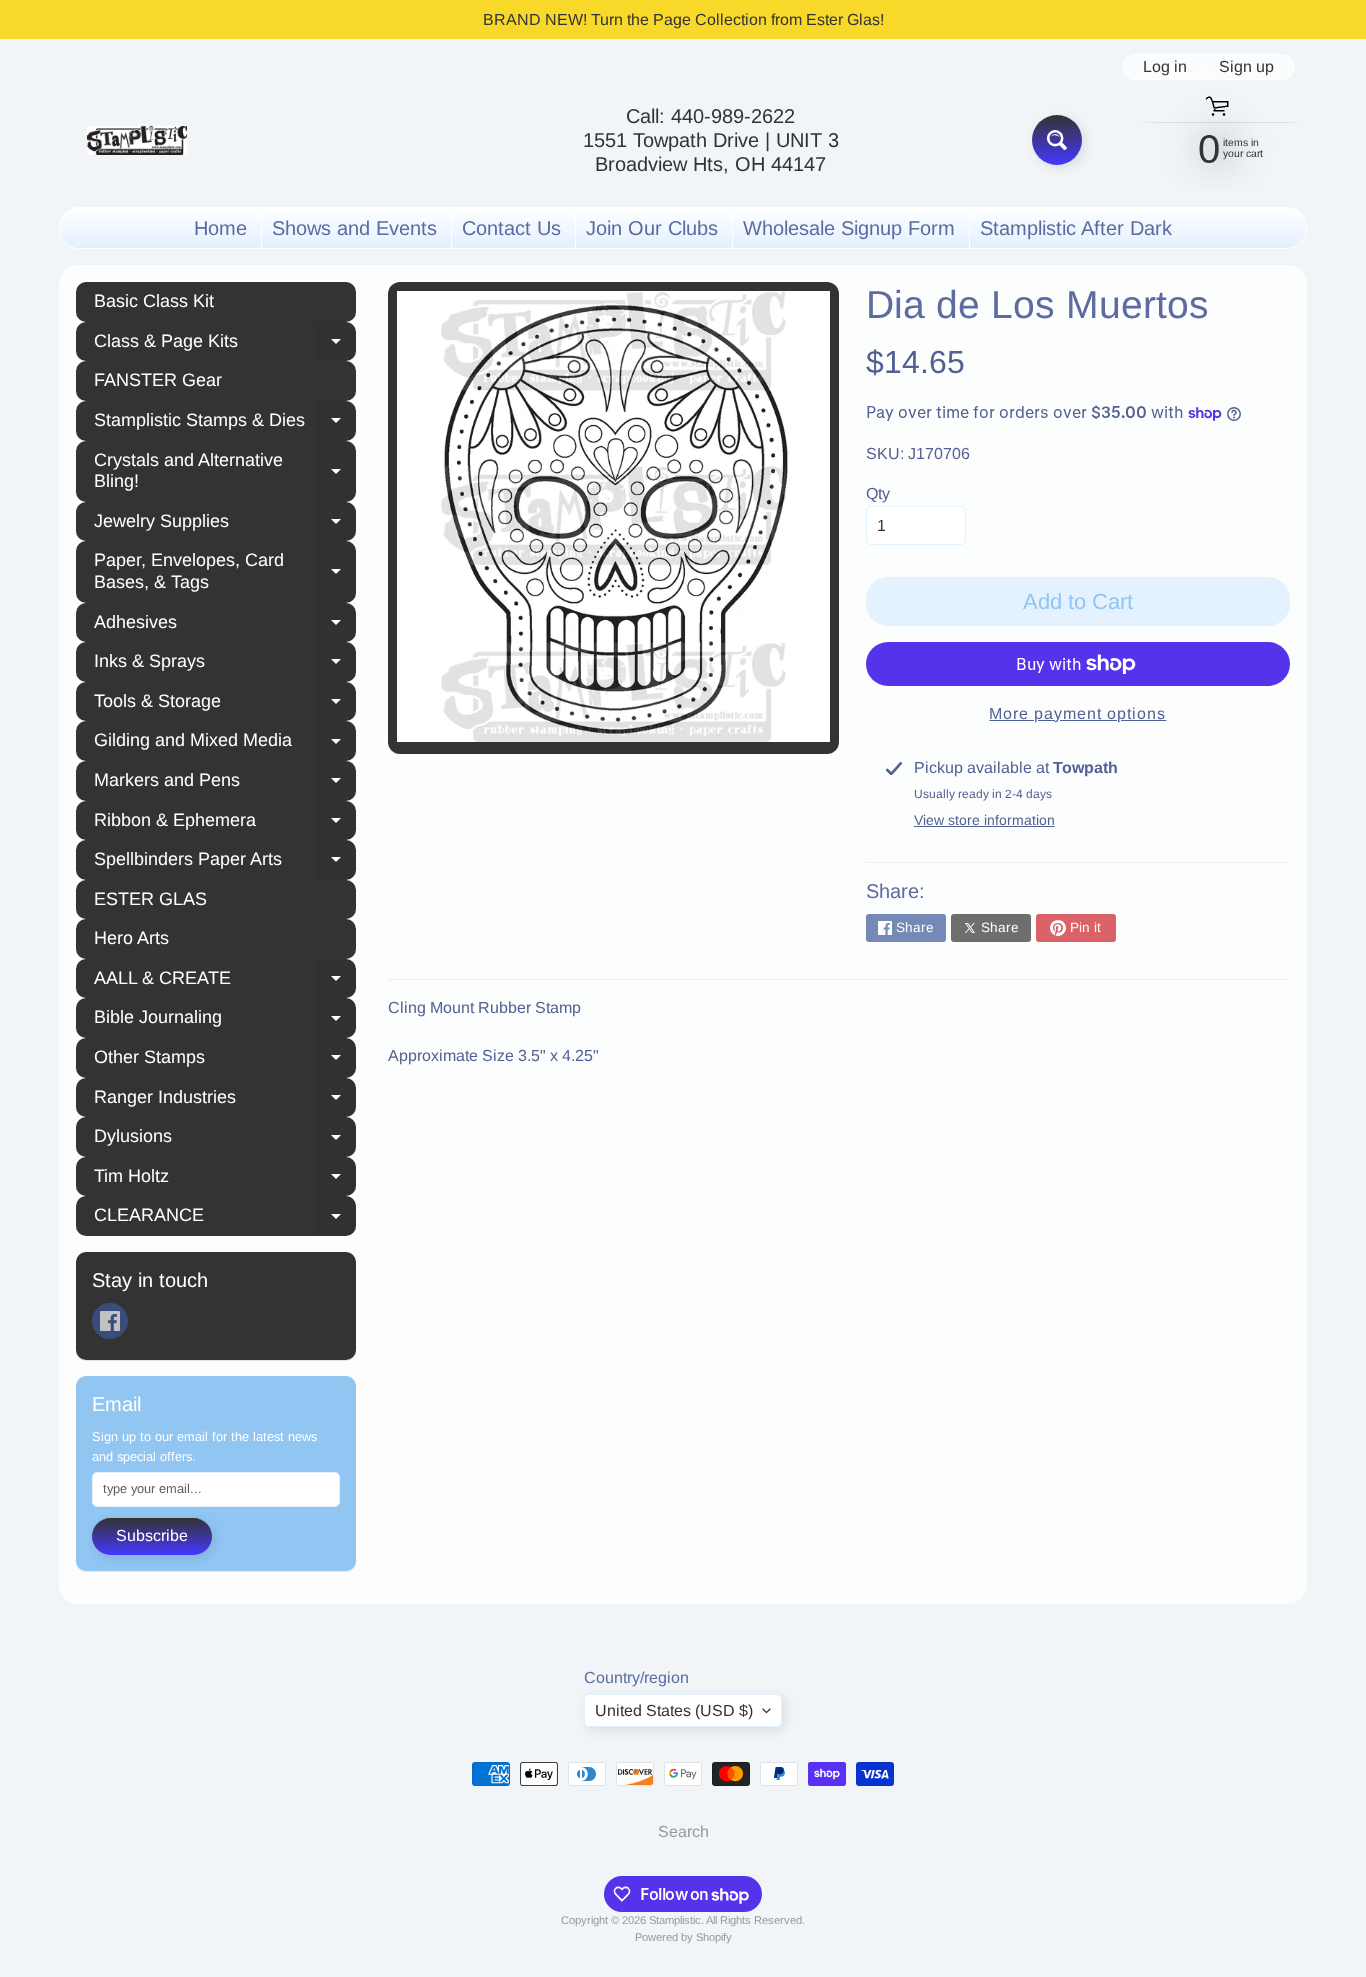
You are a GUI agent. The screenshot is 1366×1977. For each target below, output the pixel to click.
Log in (1165, 67)
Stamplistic (675, 1920)
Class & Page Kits (225, 344)
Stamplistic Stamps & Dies (225, 423)
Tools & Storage (225, 704)
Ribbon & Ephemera (225, 823)
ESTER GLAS (150, 899)
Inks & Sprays (225, 664)
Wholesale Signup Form (849, 228)
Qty (878, 493)
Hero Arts (131, 938)
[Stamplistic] (137, 140)
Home (220, 228)
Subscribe (152, 1535)
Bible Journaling (225, 1020)
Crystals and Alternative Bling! (225, 471)
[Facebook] (110, 1321)
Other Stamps (225, 1060)
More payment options (1077, 713)
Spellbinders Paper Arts (225, 862)
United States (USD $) (674, 1710)
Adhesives (225, 625)
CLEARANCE (225, 1218)
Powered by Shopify (683, 1937)
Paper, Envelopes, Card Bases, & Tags (225, 571)
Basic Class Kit (154, 301)
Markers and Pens (225, 783)
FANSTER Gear (158, 380)
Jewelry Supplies (225, 524)
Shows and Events (354, 228)
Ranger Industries (225, 1100)
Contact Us (511, 228)
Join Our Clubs (652, 228)
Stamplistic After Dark (1076, 228)
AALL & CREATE (225, 981)
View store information (984, 820)
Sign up (1246, 67)
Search (683, 1831)
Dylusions (225, 1139)
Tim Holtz (225, 1179)
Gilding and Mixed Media (225, 743)
